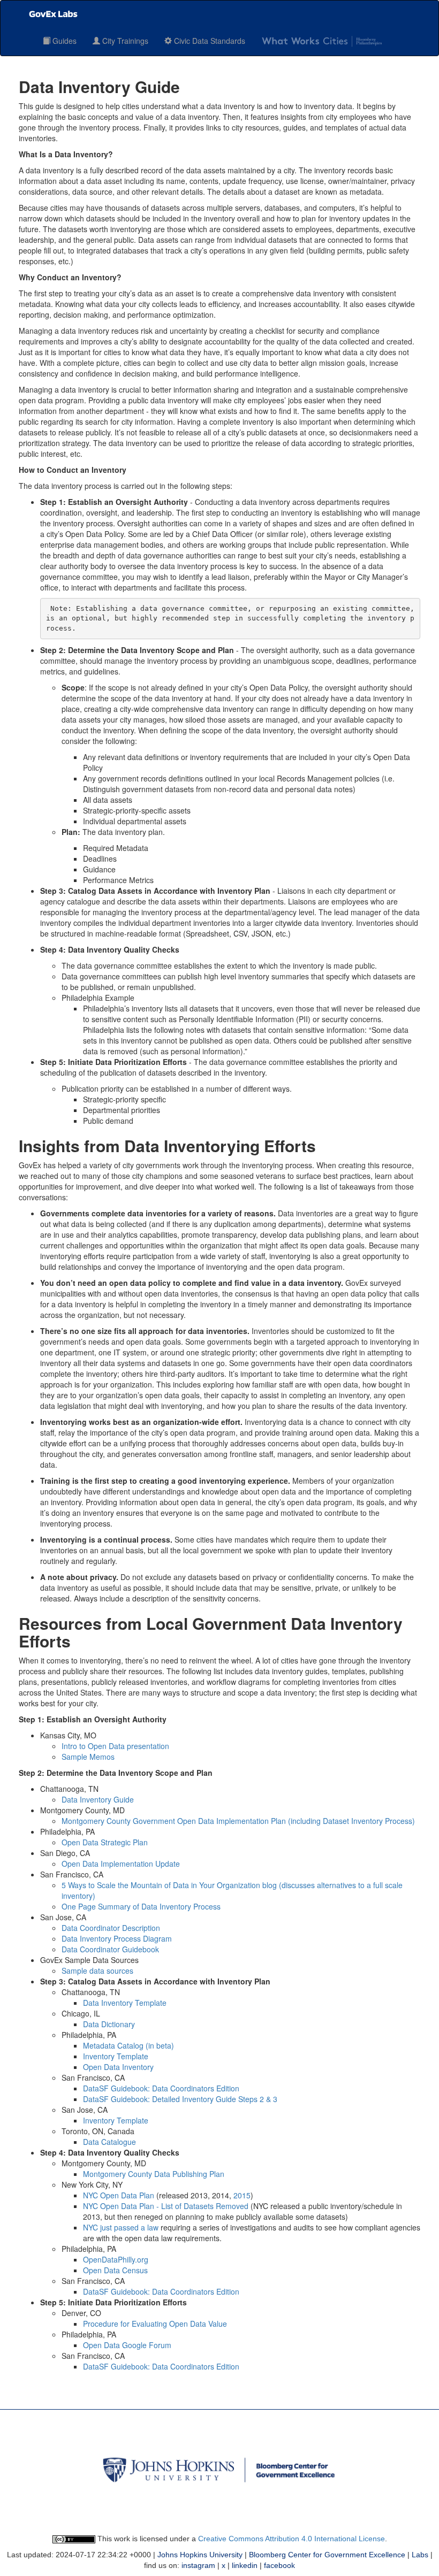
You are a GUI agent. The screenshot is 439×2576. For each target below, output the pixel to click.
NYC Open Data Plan (119, 2195)
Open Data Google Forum (127, 2345)
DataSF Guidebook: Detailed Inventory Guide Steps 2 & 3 (180, 2099)
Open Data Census (115, 2270)
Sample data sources (97, 1971)
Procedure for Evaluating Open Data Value (155, 2324)
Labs (420, 2555)
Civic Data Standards (209, 41)
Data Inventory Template (125, 2003)
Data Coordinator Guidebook (110, 1949)
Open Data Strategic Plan (105, 1842)
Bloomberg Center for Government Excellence (327, 2555)
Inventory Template (116, 2056)
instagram (198, 2565)
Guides (63, 41)
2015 (242, 2195)
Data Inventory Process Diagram (117, 1938)
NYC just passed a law (121, 2227)
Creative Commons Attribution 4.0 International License (292, 2539)
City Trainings (124, 41)
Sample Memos (88, 1757)
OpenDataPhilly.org (116, 2259)
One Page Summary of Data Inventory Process (141, 1906)
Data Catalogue (109, 2142)
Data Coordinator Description (111, 1928)
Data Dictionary (109, 2024)
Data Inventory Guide (98, 1799)
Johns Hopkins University (200, 2555)
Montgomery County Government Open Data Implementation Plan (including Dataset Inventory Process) (238, 1821)
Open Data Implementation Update (121, 1864)
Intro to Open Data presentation (115, 1746)
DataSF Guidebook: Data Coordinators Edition (161, 2088)
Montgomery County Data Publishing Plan (154, 2174)
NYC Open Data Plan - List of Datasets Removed (166, 2206)
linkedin (245, 2565)
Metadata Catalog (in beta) (128, 2045)
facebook (279, 2565)
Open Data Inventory (118, 2067)
